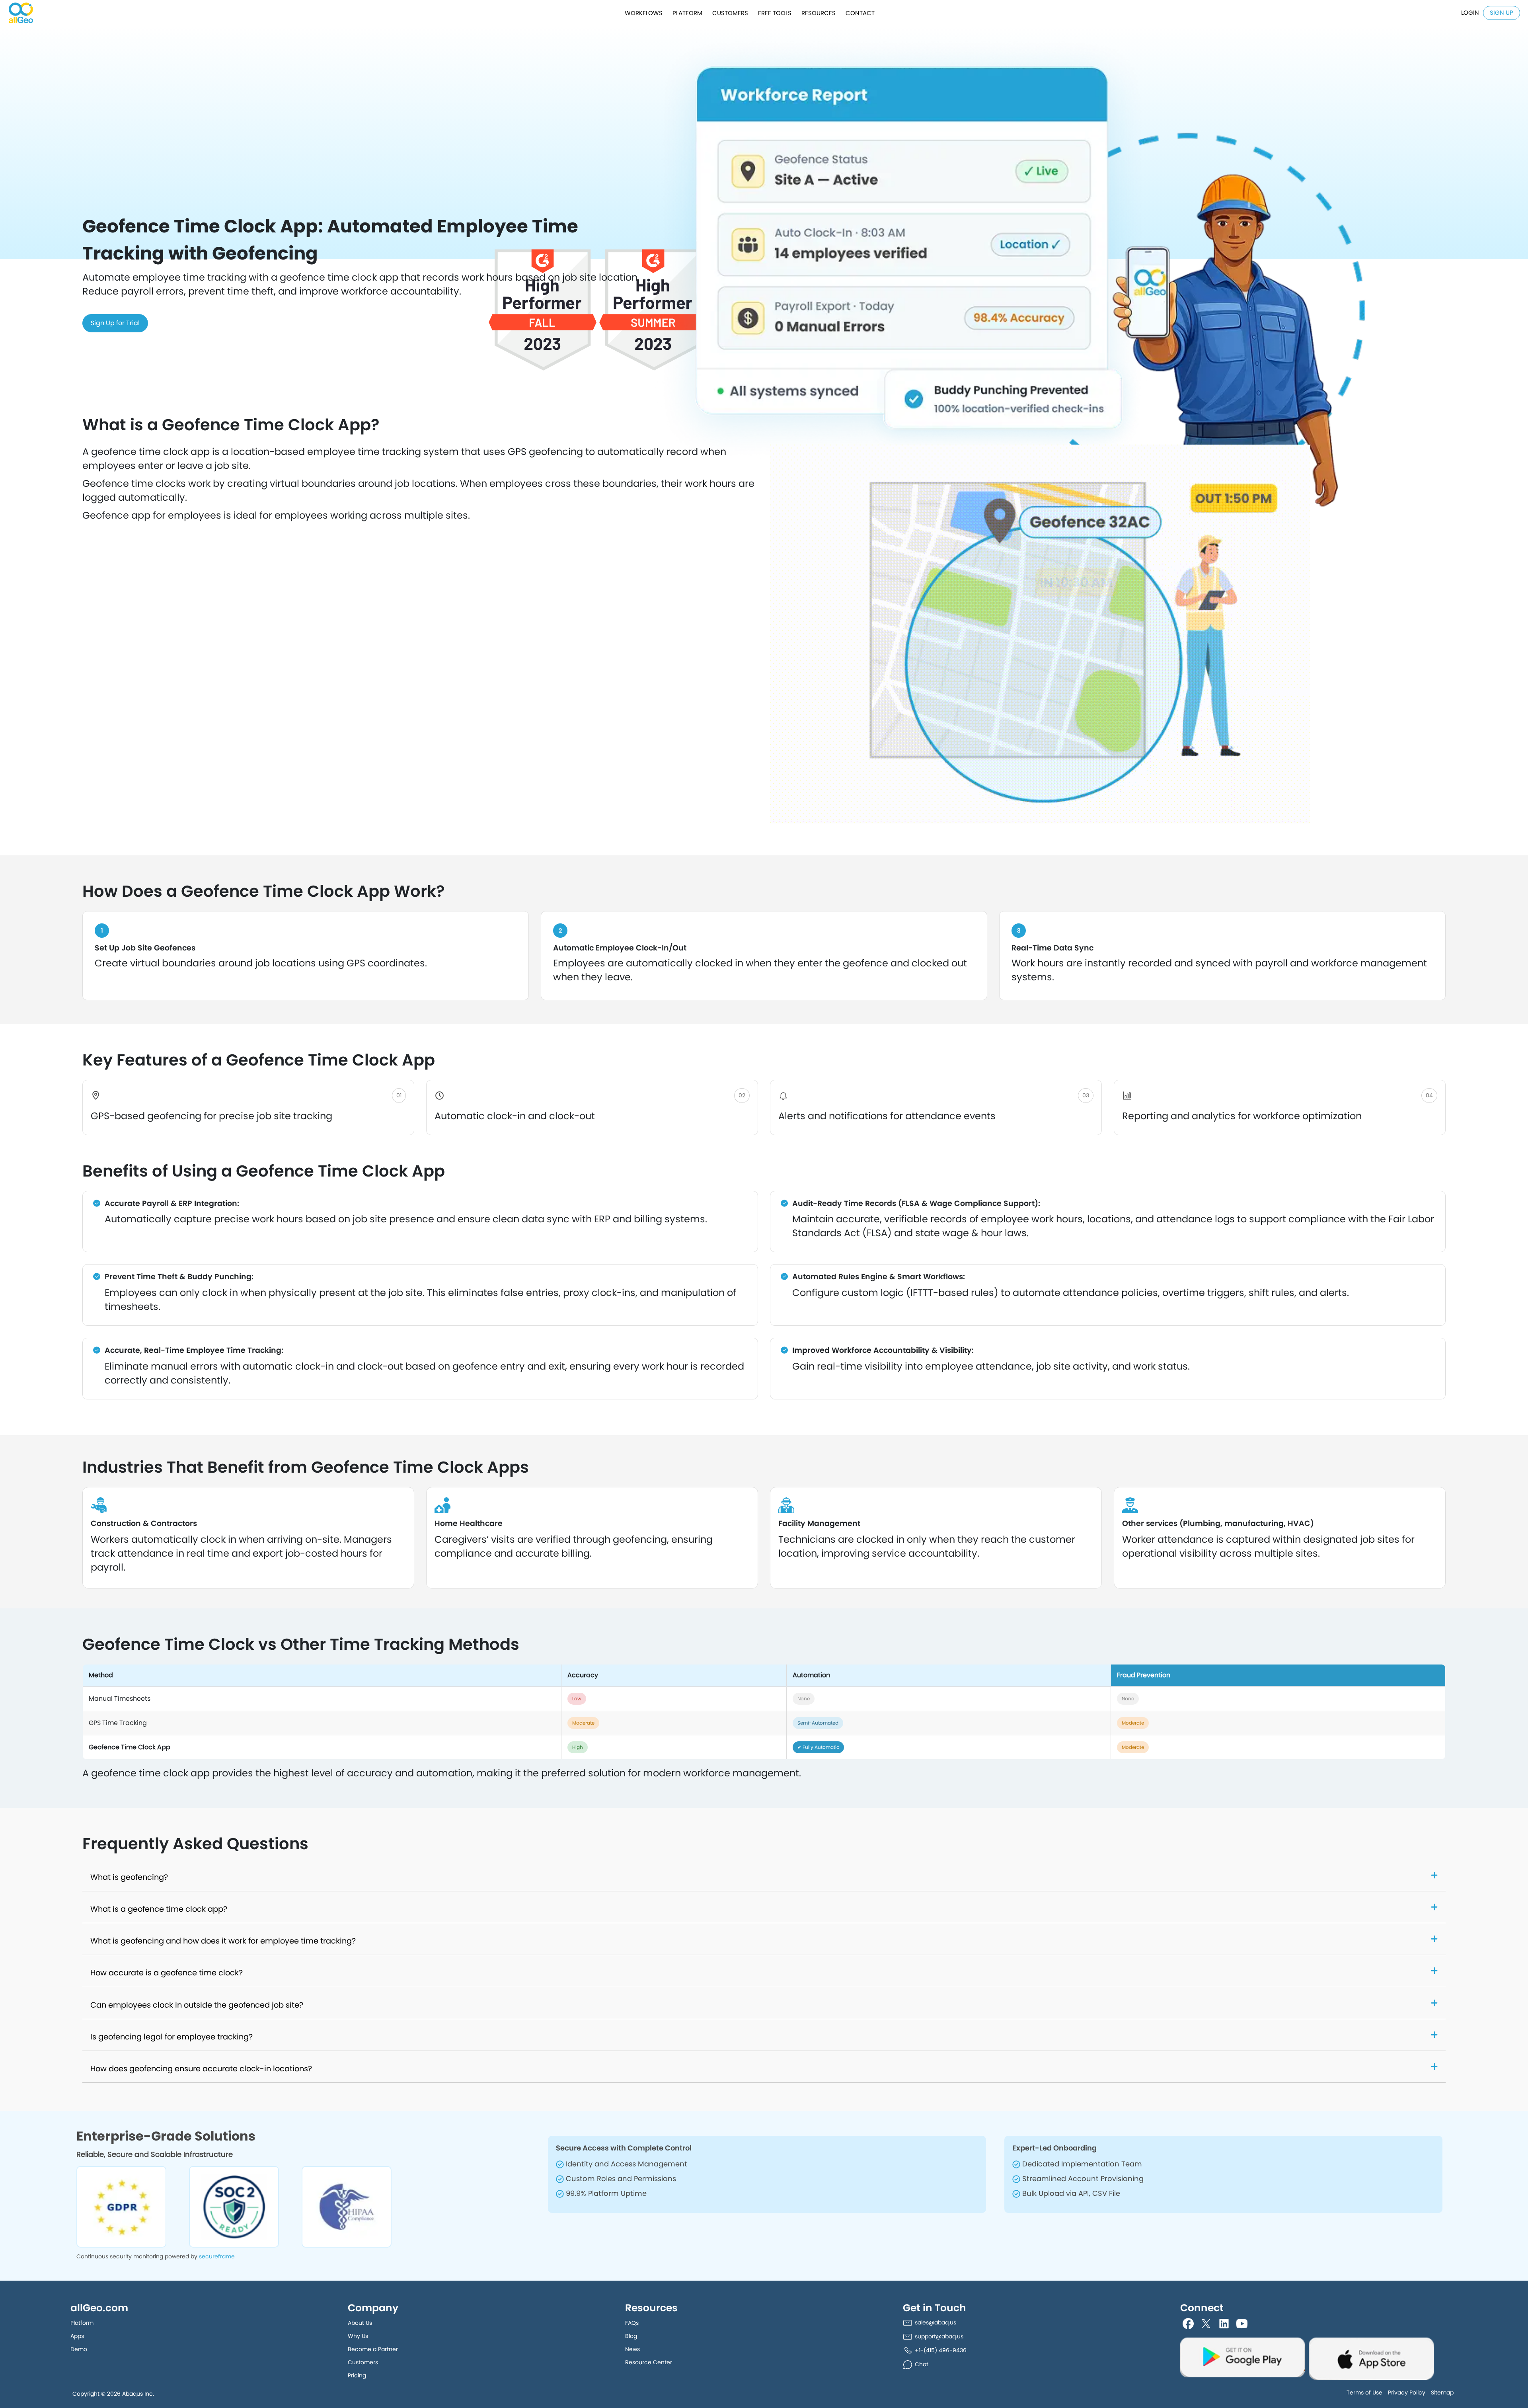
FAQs (632, 2323)
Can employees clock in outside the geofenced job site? (197, 2005)
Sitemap (1442, 2392)
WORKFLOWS (644, 13)
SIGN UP (1502, 13)
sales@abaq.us (936, 2322)
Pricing (357, 2375)
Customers (363, 2362)
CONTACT (860, 13)
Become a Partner (373, 2349)
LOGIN (1470, 13)
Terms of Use (1364, 2392)
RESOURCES (819, 13)
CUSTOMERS (730, 13)
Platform (82, 2323)
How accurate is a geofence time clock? (167, 1973)
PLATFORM (687, 13)
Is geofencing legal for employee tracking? (172, 2037)
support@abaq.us (939, 2336)
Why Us (358, 2336)
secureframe (217, 2256)
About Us (360, 2323)
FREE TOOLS (775, 13)
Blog (631, 2336)
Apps (77, 2336)
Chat (922, 2364)
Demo (79, 2349)
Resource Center (649, 2362)
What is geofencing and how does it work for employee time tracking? (223, 1941)
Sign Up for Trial (115, 323)
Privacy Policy (1407, 2392)
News (632, 2349)
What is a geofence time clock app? (159, 1909)
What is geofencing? (129, 1877)
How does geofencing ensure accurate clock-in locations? (201, 2069)
